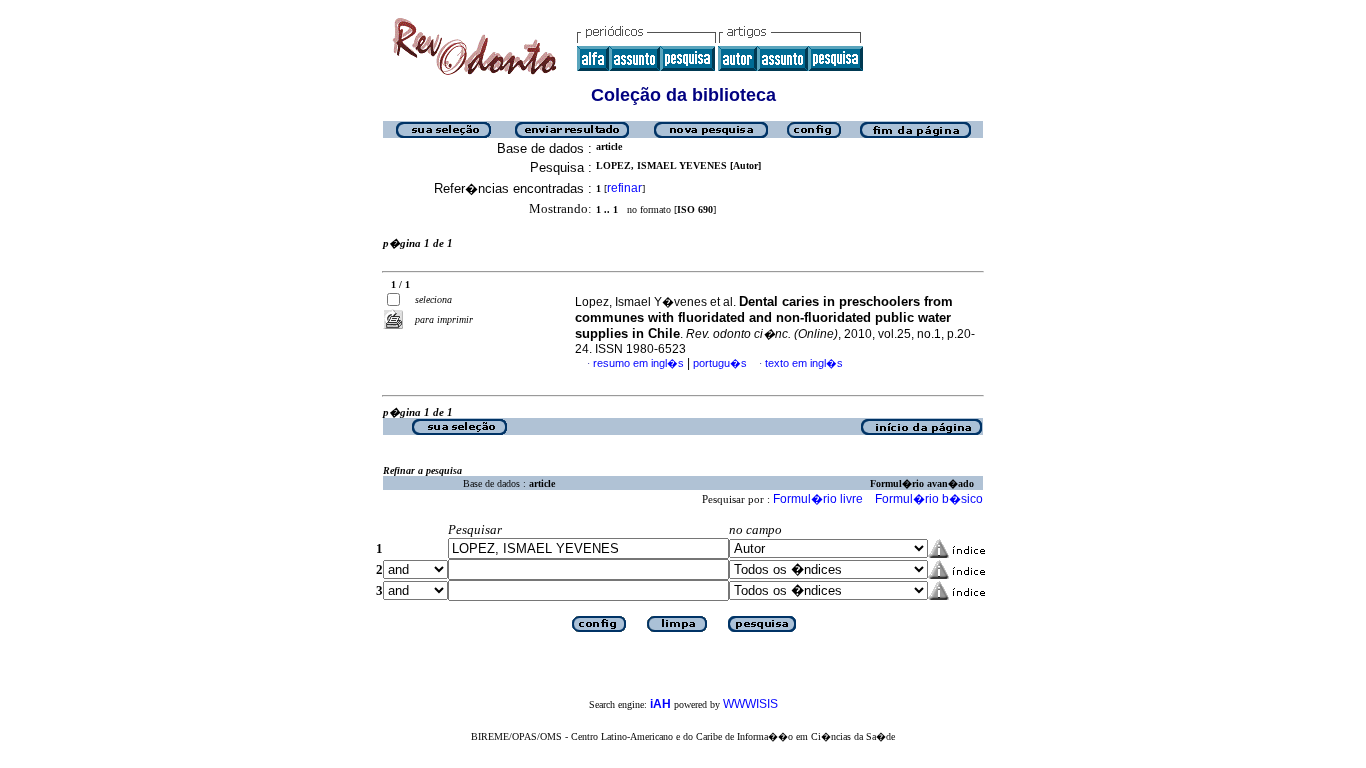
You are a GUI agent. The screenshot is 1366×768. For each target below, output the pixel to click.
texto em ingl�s (804, 363)
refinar (624, 188)
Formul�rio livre (818, 499)
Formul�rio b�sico (929, 499)
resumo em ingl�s (638, 363)
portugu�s (720, 363)
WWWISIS (750, 704)
